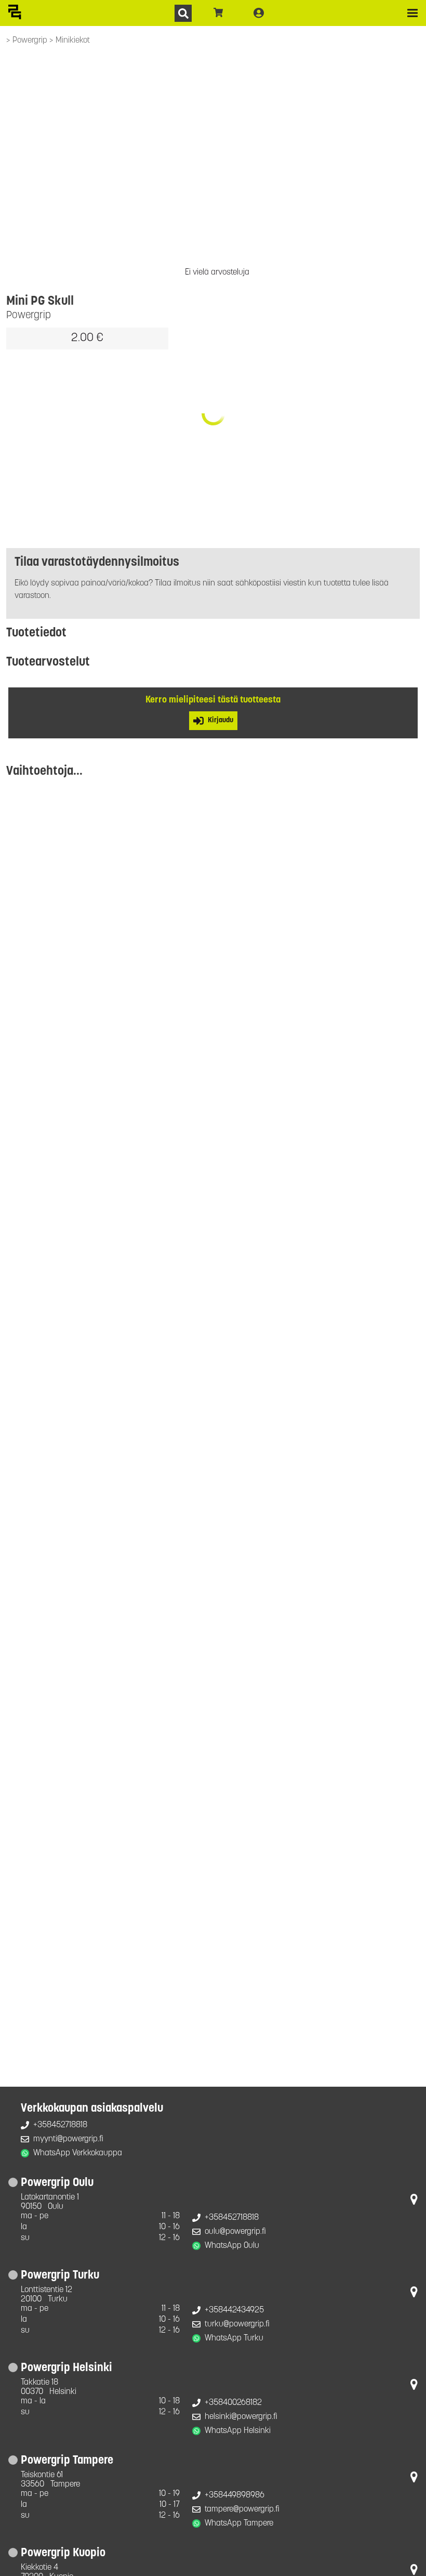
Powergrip (31, 41)
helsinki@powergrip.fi (241, 2417)
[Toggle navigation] (412, 13)
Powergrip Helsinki (66, 2368)
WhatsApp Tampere (239, 2523)
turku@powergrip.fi (237, 2324)
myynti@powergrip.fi (68, 2139)
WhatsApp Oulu (232, 2246)
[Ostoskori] (218, 13)
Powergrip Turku (60, 2276)
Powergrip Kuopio (63, 2553)
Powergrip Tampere (67, 2461)
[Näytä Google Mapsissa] (414, 2202)
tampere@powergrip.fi (242, 2509)
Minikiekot (73, 41)
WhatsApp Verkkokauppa (78, 2153)
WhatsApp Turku (234, 2338)
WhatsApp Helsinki (238, 2431)
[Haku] (183, 13)
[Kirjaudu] (259, 13)
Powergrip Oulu (57, 2183)
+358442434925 (234, 2310)
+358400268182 (233, 2403)
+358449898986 (235, 2495)
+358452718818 (60, 2125)
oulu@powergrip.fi (235, 2232)
